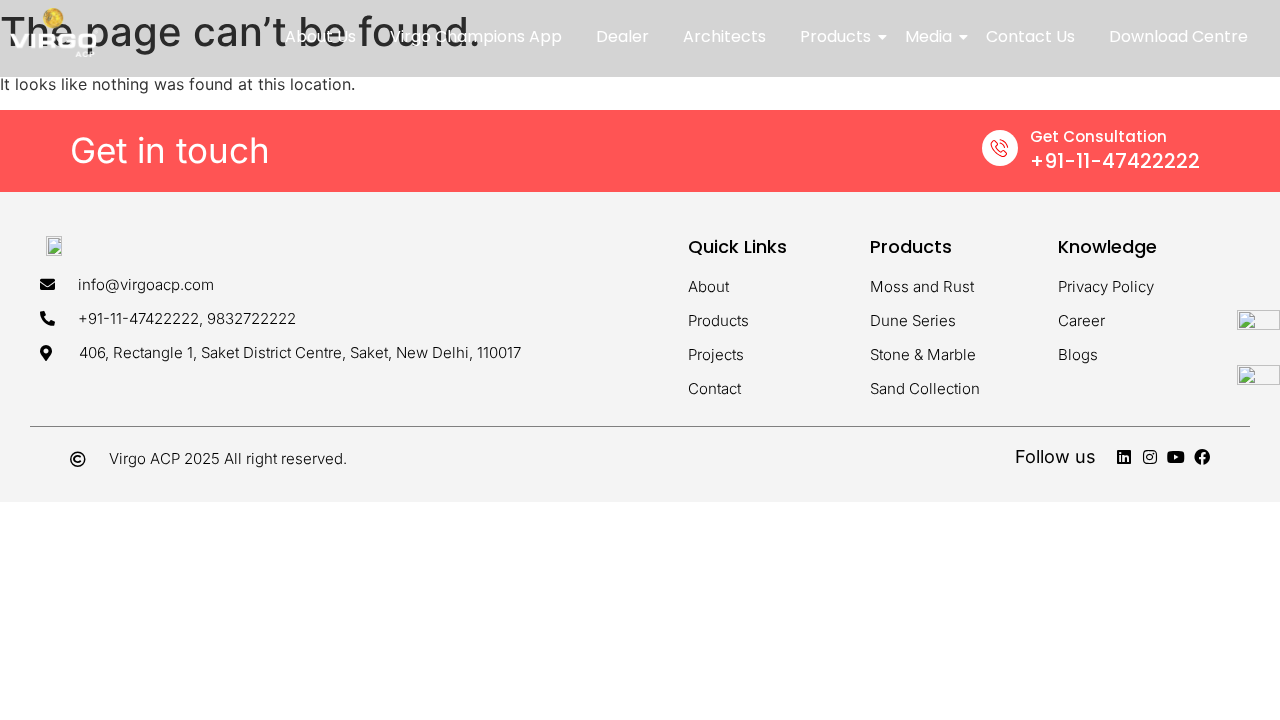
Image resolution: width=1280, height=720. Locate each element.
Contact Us (1030, 36)
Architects (724, 36)
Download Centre (1178, 36)
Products (835, 36)
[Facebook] (1202, 457)
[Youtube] (1176, 457)
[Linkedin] (1124, 457)
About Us (320, 36)
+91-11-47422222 (1115, 161)
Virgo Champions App (476, 36)
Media (928, 36)
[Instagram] (1150, 457)
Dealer (622, 36)
